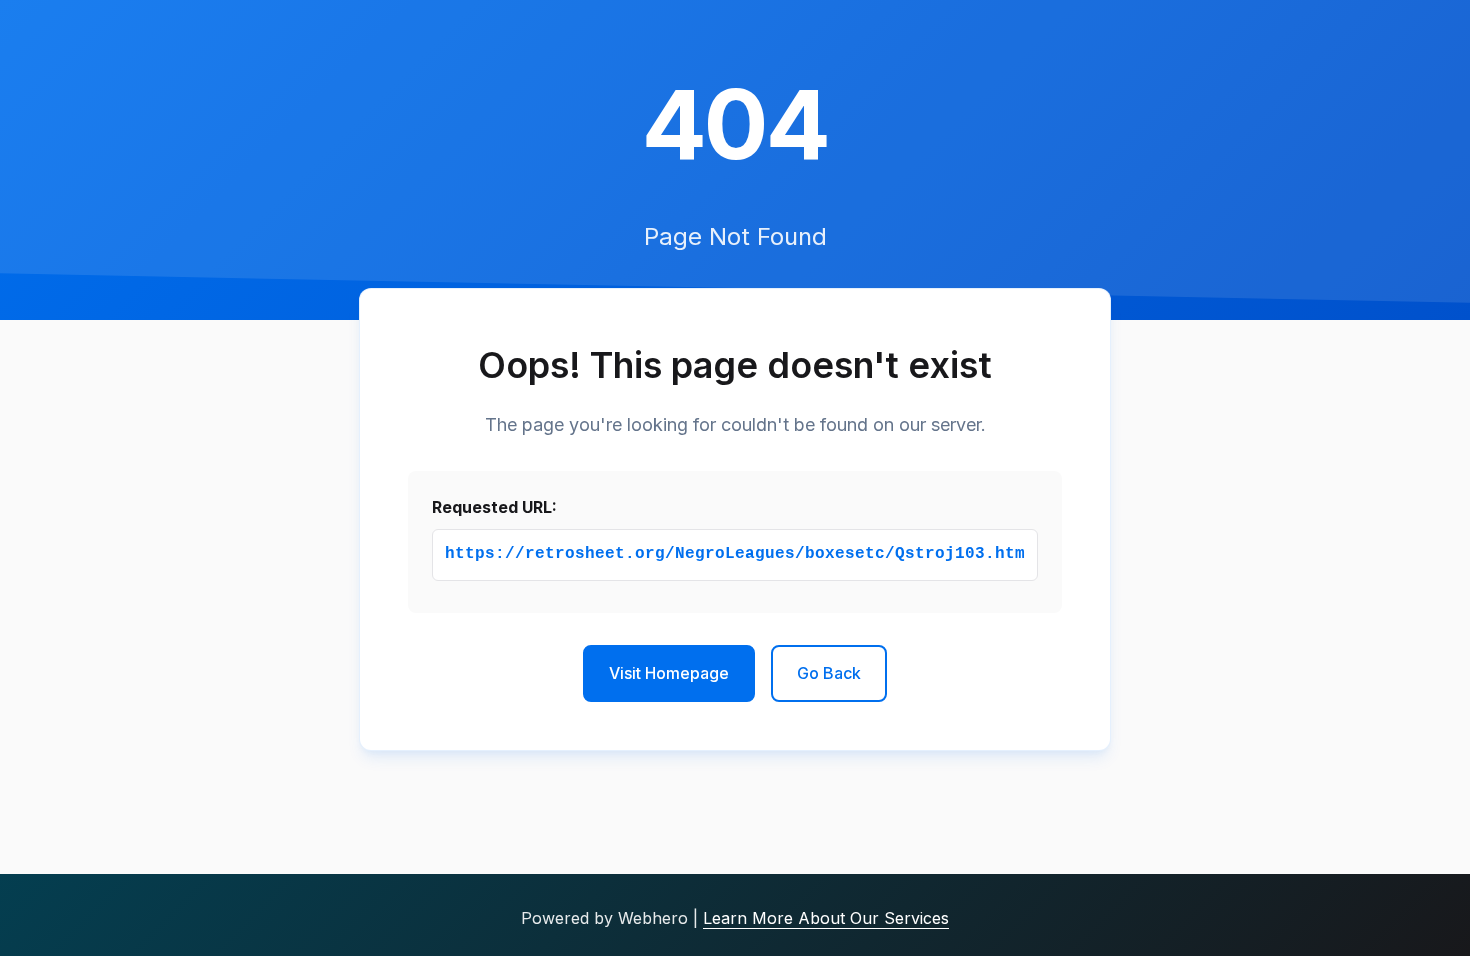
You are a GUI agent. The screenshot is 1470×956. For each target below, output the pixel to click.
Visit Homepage (669, 673)
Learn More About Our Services (826, 918)
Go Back (829, 673)
